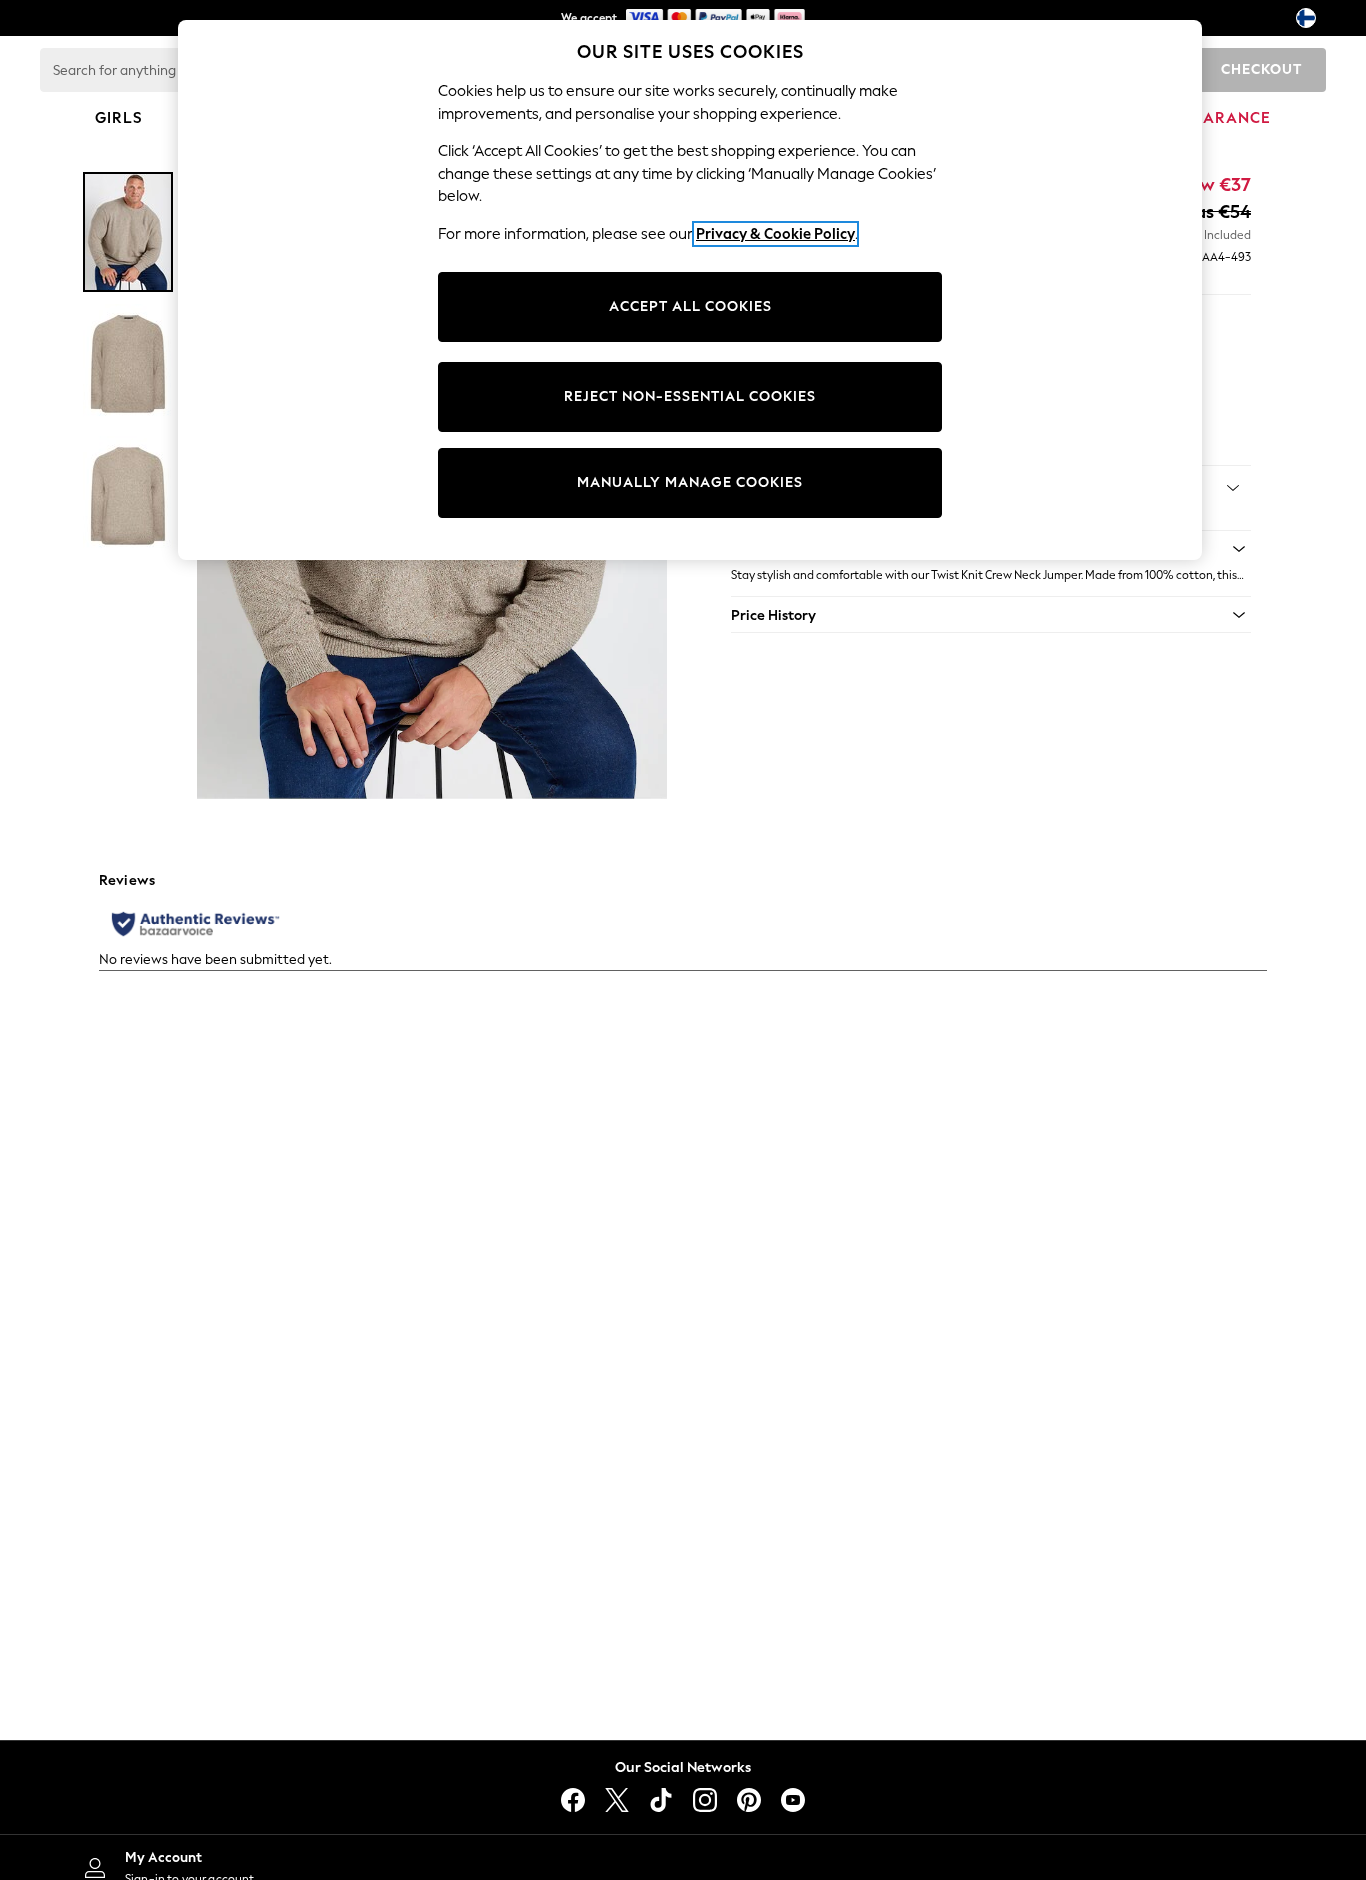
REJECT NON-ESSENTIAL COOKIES (690, 396)
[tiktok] (661, 1800)
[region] (690, 290)
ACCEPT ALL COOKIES (690, 306)
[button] (991, 615)
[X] (617, 1800)
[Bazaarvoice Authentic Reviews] (195, 924)
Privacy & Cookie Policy (775, 234)
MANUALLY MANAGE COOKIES (690, 482)
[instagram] (705, 1800)
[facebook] (573, 1800)
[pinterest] (749, 1800)
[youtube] (793, 1800)
